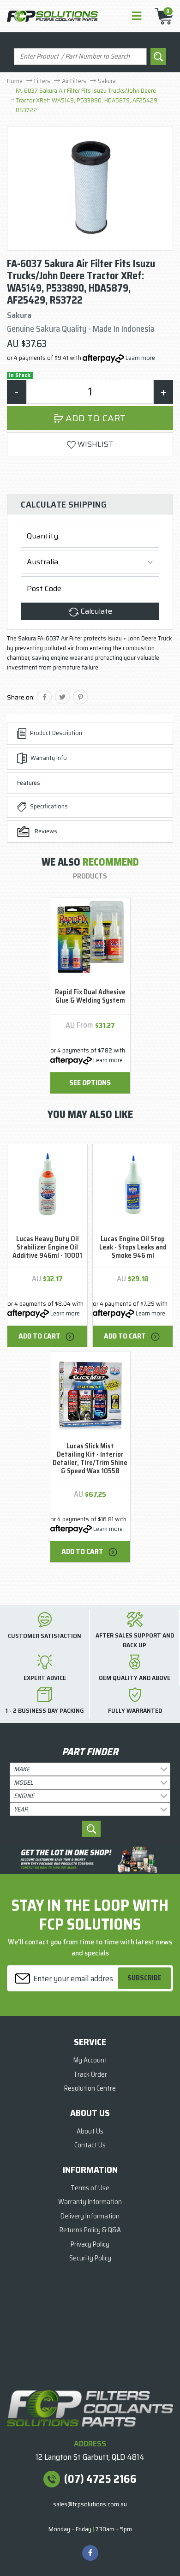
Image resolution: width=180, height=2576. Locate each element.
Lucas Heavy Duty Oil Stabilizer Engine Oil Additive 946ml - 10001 (47, 1247)
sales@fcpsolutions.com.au (90, 2504)
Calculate (96, 611)
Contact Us (90, 2145)
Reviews (45, 831)
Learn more (140, 358)
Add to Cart (94, 418)
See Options (90, 1083)
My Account (90, 2060)
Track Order (90, 2074)
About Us (90, 2131)
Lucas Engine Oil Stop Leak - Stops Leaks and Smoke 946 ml (133, 1247)
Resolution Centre (90, 2088)
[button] (90, 444)
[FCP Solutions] (52, 16)
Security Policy (90, 2258)
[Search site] (158, 57)
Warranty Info (49, 758)
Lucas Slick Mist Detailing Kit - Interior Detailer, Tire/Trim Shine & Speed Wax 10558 (90, 1458)
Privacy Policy (90, 2244)
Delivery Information (90, 2216)
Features (29, 783)
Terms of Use (90, 2188)
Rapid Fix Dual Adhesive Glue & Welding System (90, 996)
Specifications (49, 806)
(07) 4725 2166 (100, 2479)
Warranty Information (90, 2202)
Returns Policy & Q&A (90, 2230)
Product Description (56, 733)
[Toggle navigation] (137, 16)
